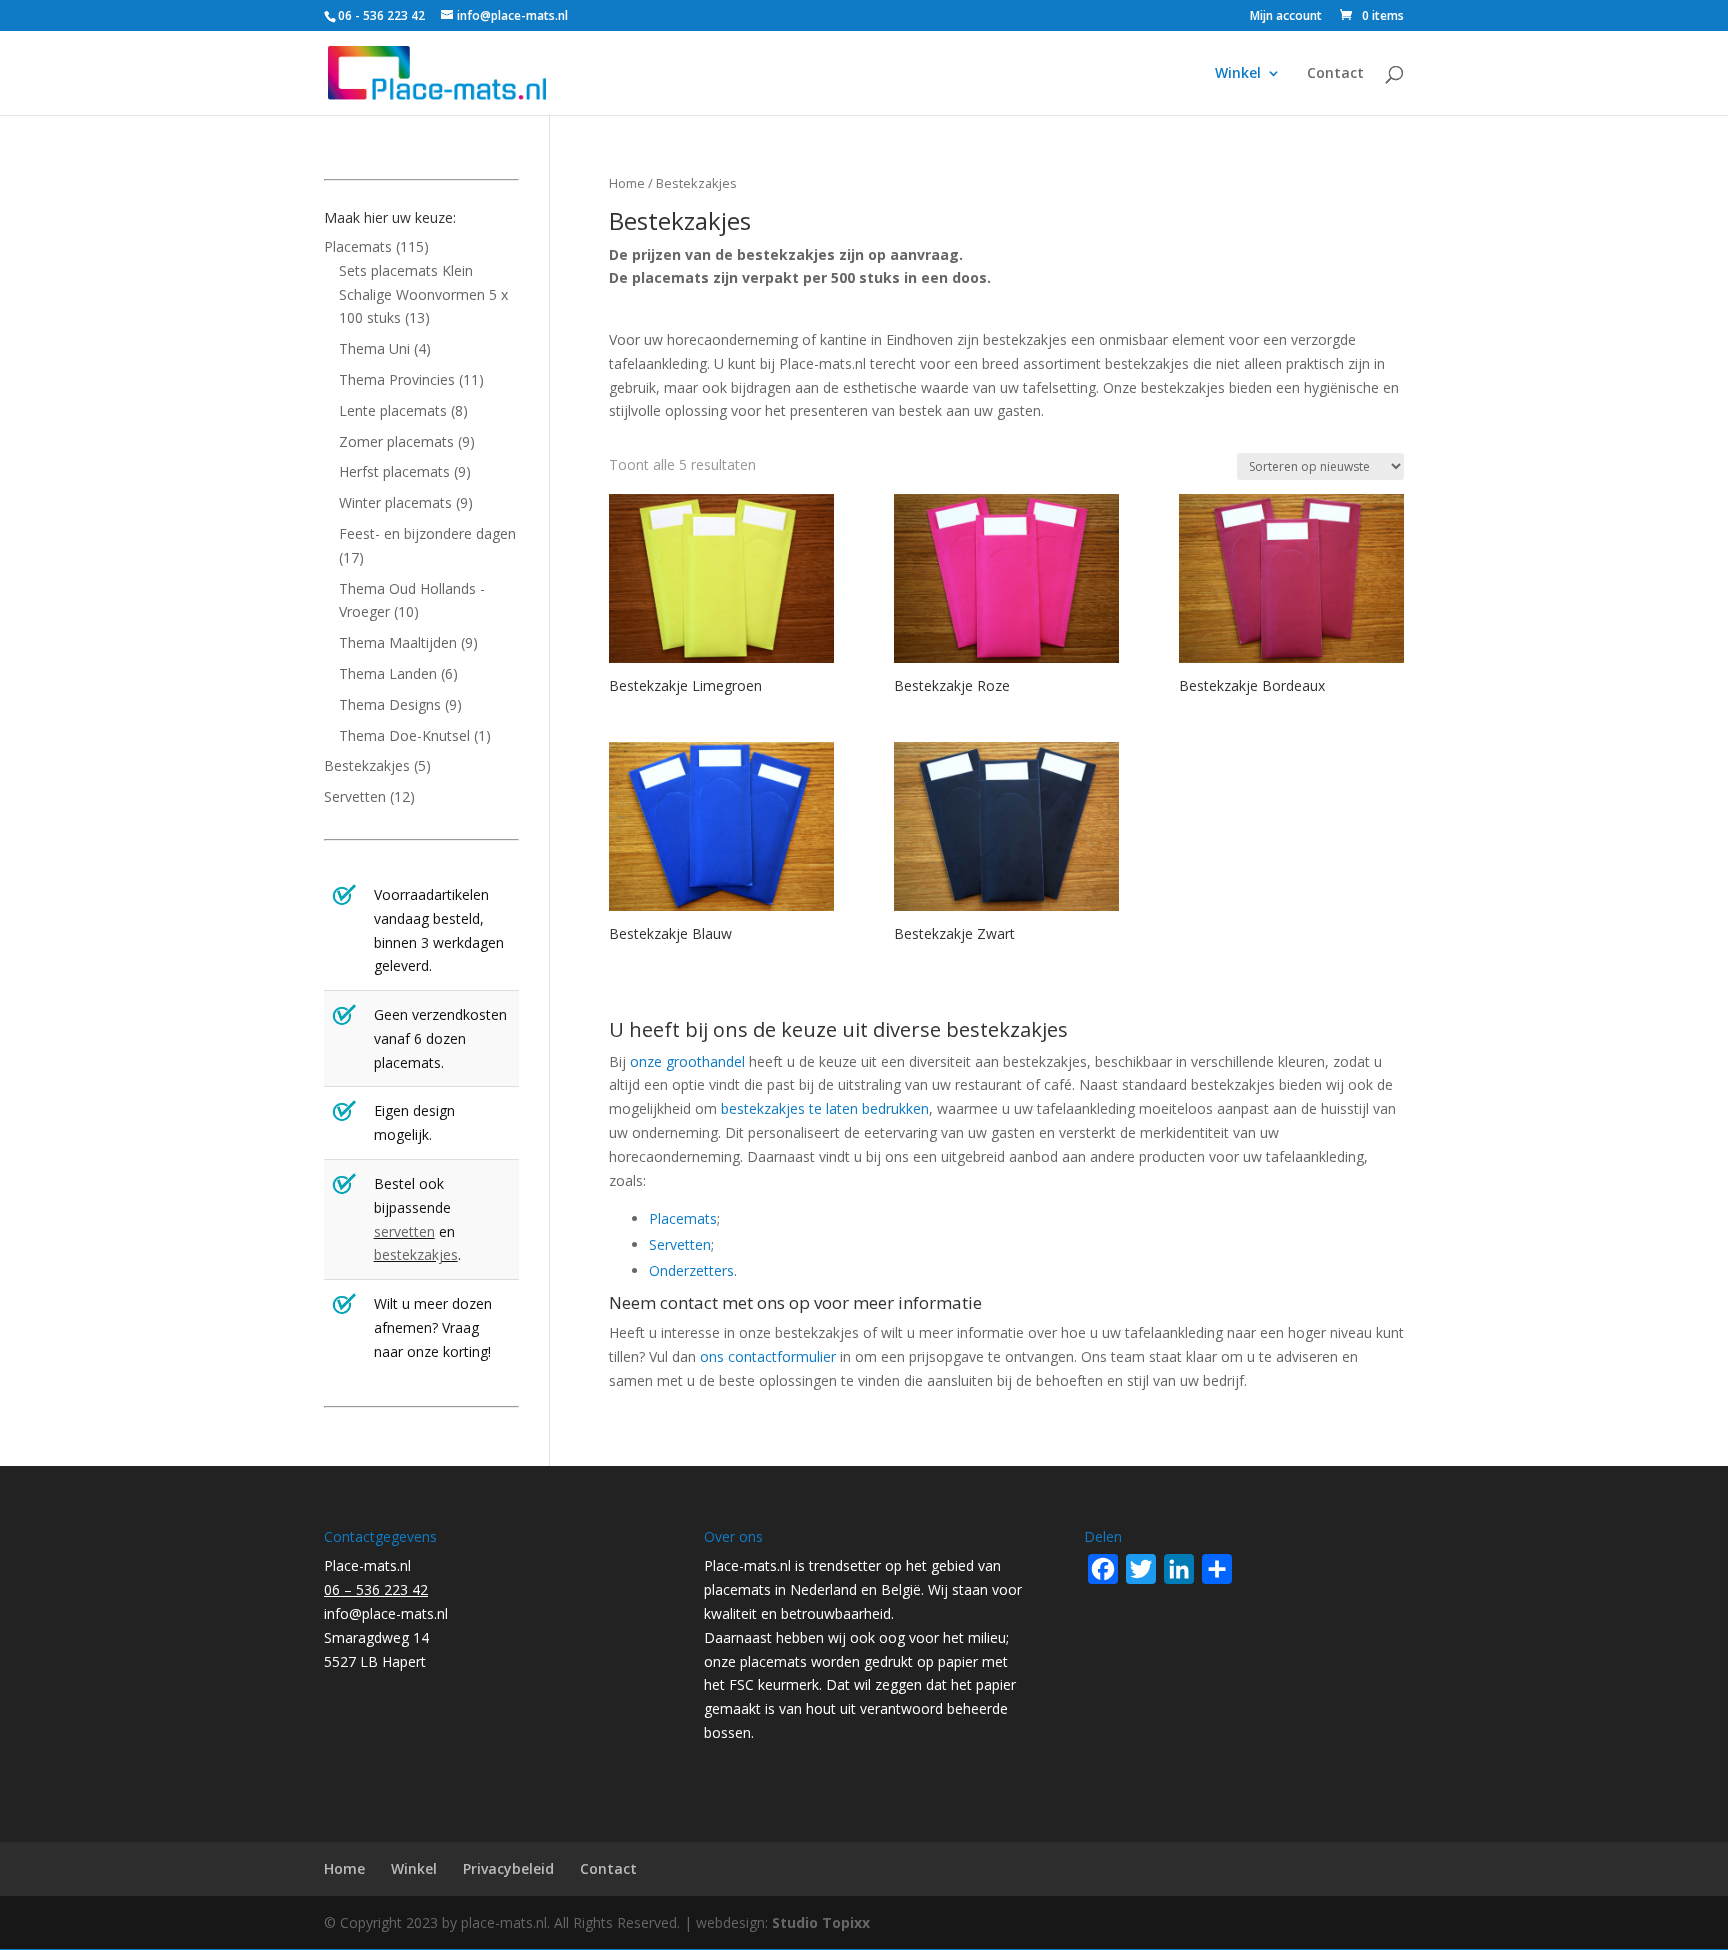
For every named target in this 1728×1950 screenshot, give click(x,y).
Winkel (1238, 74)
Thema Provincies (397, 379)
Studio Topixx (821, 1922)
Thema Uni (374, 348)
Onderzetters (691, 1270)
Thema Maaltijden (398, 642)
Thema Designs (390, 704)
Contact (1335, 74)
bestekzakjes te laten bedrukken (825, 1108)
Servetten (680, 1244)
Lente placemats (393, 410)
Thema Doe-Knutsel (404, 735)
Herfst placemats (394, 471)
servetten (404, 1231)
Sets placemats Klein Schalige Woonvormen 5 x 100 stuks (423, 294)
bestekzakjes (416, 1254)
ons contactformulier (768, 1356)
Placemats (683, 1218)
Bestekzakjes (367, 765)
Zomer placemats (396, 441)
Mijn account (1286, 17)
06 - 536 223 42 (381, 15)
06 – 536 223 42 (376, 1589)
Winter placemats (395, 502)
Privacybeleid (508, 1868)
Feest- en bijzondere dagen (427, 533)
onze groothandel (687, 1061)
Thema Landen (388, 673)
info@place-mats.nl (386, 1613)
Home (627, 183)
